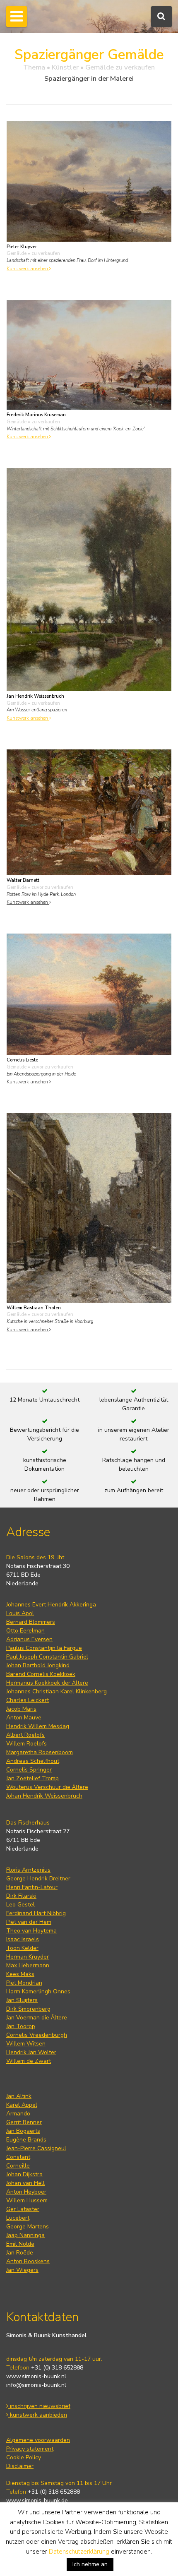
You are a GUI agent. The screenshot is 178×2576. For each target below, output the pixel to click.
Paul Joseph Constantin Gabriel (47, 1657)
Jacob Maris (21, 1709)
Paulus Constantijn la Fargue (44, 1648)
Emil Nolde (20, 2244)
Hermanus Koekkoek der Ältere (47, 1683)
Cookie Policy (24, 2457)
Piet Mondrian (24, 1983)
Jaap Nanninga (25, 2235)
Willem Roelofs (26, 1744)
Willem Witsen (26, 2044)
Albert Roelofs (25, 1735)
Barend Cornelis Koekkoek (41, 1674)
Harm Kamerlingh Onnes (38, 1991)
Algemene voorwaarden (38, 2440)
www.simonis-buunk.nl (36, 2376)
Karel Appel (22, 2105)
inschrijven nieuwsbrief (39, 2406)
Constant (18, 2157)
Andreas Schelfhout (33, 1761)
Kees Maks (20, 1974)
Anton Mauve (24, 1718)
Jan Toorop (21, 2026)
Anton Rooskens (28, 2261)
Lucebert (18, 2218)
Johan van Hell (25, 2183)
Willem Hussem (27, 2200)
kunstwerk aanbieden (38, 2415)
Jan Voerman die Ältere (37, 2018)
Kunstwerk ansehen (28, 269)
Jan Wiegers (22, 2270)
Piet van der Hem (29, 1922)
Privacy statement (30, 2449)
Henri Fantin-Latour (32, 1887)
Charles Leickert (28, 1700)
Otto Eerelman (25, 1631)
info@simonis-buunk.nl (36, 2385)
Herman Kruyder (28, 1957)
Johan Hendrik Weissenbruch (44, 1796)
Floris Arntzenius (28, 1870)
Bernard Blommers (31, 1622)
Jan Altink (19, 2096)
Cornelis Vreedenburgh (37, 2035)
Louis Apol (20, 1613)
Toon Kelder (22, 1948)
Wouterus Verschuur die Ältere (47, 1787)
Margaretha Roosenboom (40, 1752)
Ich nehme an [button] (90, 2564)
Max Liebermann (28, 1965)
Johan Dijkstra (24, 2174)
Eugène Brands (26, 2140)
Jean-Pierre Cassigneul (36, 2148)
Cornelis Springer (29, 1770)
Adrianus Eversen (29, 1639)
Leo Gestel (20, 1905)
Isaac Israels (23, 1939)
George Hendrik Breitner (38, 1879)
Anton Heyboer (26, 2192)
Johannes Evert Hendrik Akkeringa (51, 1605)
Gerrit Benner (24, 2122)
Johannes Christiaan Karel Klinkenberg (57, 1691)
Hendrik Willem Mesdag (38, 1726)
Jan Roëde (20, 2253)
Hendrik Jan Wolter (31, 2052)
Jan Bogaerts (23, 2131)
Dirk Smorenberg (28, 2009)
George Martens (28, 2227)
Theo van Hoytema (31, 1931)
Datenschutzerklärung (79, 2552)
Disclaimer (20, 2466)
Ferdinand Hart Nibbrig (36, 1913)
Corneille (18, 2166)
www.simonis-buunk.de (37, 2500)
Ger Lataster (23, 2209)
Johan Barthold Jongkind (38, 1665)
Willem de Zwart (29, 2061)
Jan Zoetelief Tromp (32, 1778)
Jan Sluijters (22, 2000)
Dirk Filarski (21, 1896)
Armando (18, 2114)
